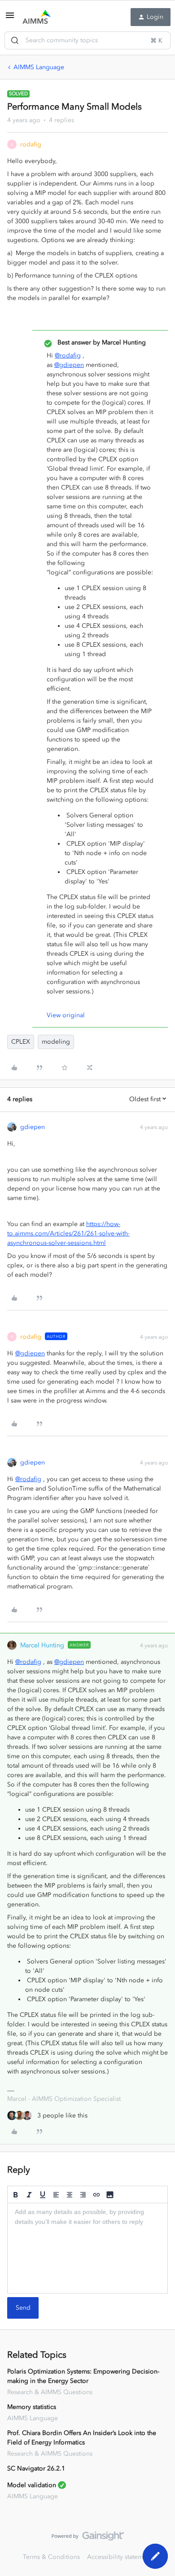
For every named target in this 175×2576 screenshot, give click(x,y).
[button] (10, 19)
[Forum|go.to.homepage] (37, 17)
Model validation (32, 2485)
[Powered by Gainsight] (88, 2538)
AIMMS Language (39, 67)
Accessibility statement (120, 2557)
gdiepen (33, 1127)
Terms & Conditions (51, 2557)
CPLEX (21, 1042)
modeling (56, 1042)
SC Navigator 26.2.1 (36, 2468)
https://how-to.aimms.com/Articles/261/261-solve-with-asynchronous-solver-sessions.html (68, 1233)
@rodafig (68, 355)
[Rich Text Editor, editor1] (87, 2248)
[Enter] (15, 40)
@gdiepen (69, 365)
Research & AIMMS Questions (50, 2392)
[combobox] (87, 40)
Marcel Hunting (42, 1645)
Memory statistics (32, 2407)
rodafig (31, 144)
